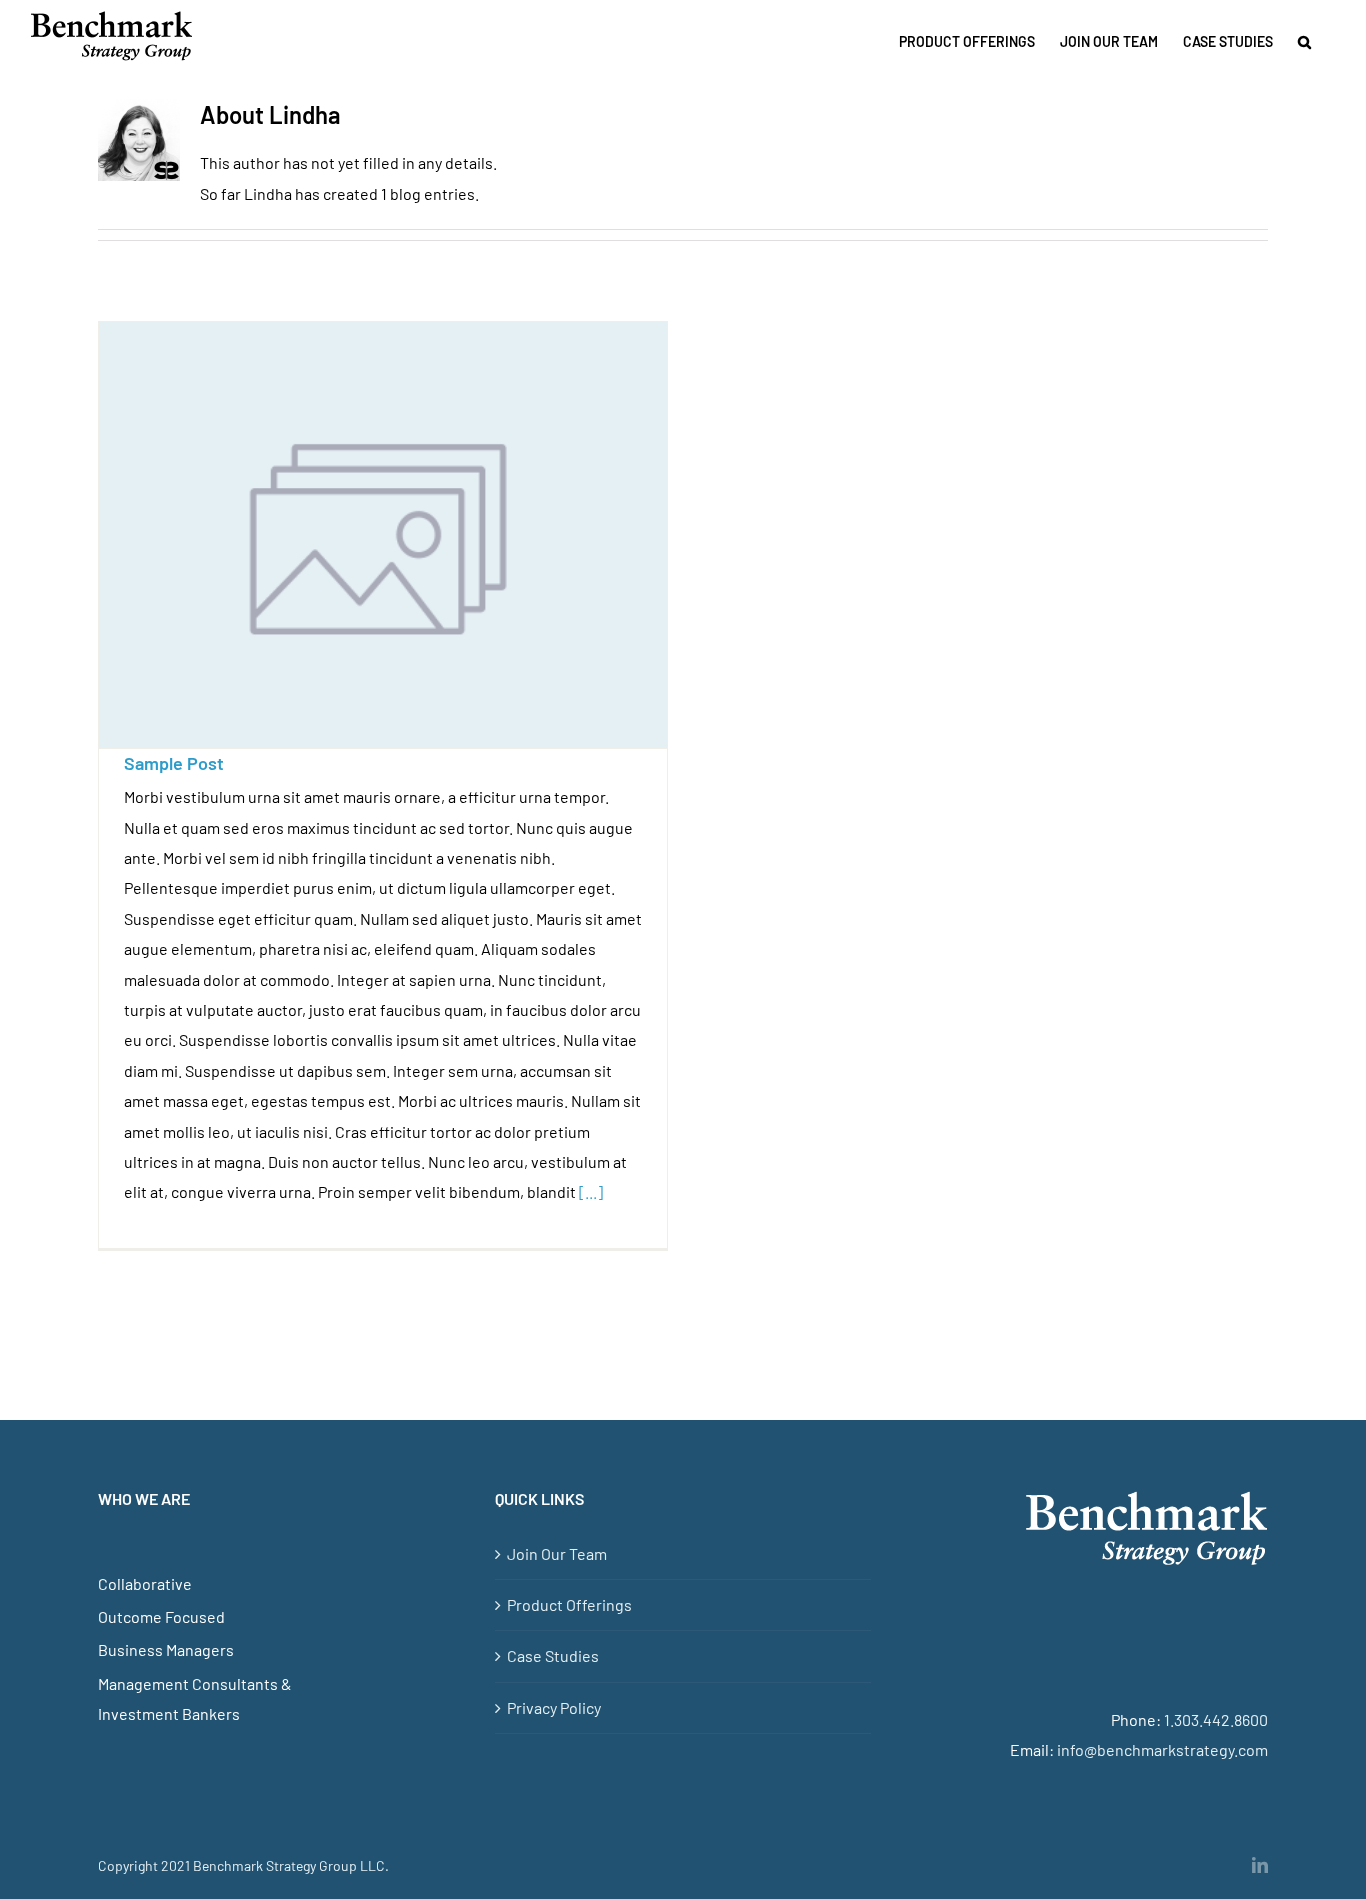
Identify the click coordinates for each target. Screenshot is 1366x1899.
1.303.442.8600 (1216, 1719)
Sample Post (174, 763)
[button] (1304, 42)
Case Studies (553, 1655)
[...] (591, 1191)
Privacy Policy (554, 1707)
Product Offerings (569, 1604)
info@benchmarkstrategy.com (1162, 1749)
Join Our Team (557, 1553)
